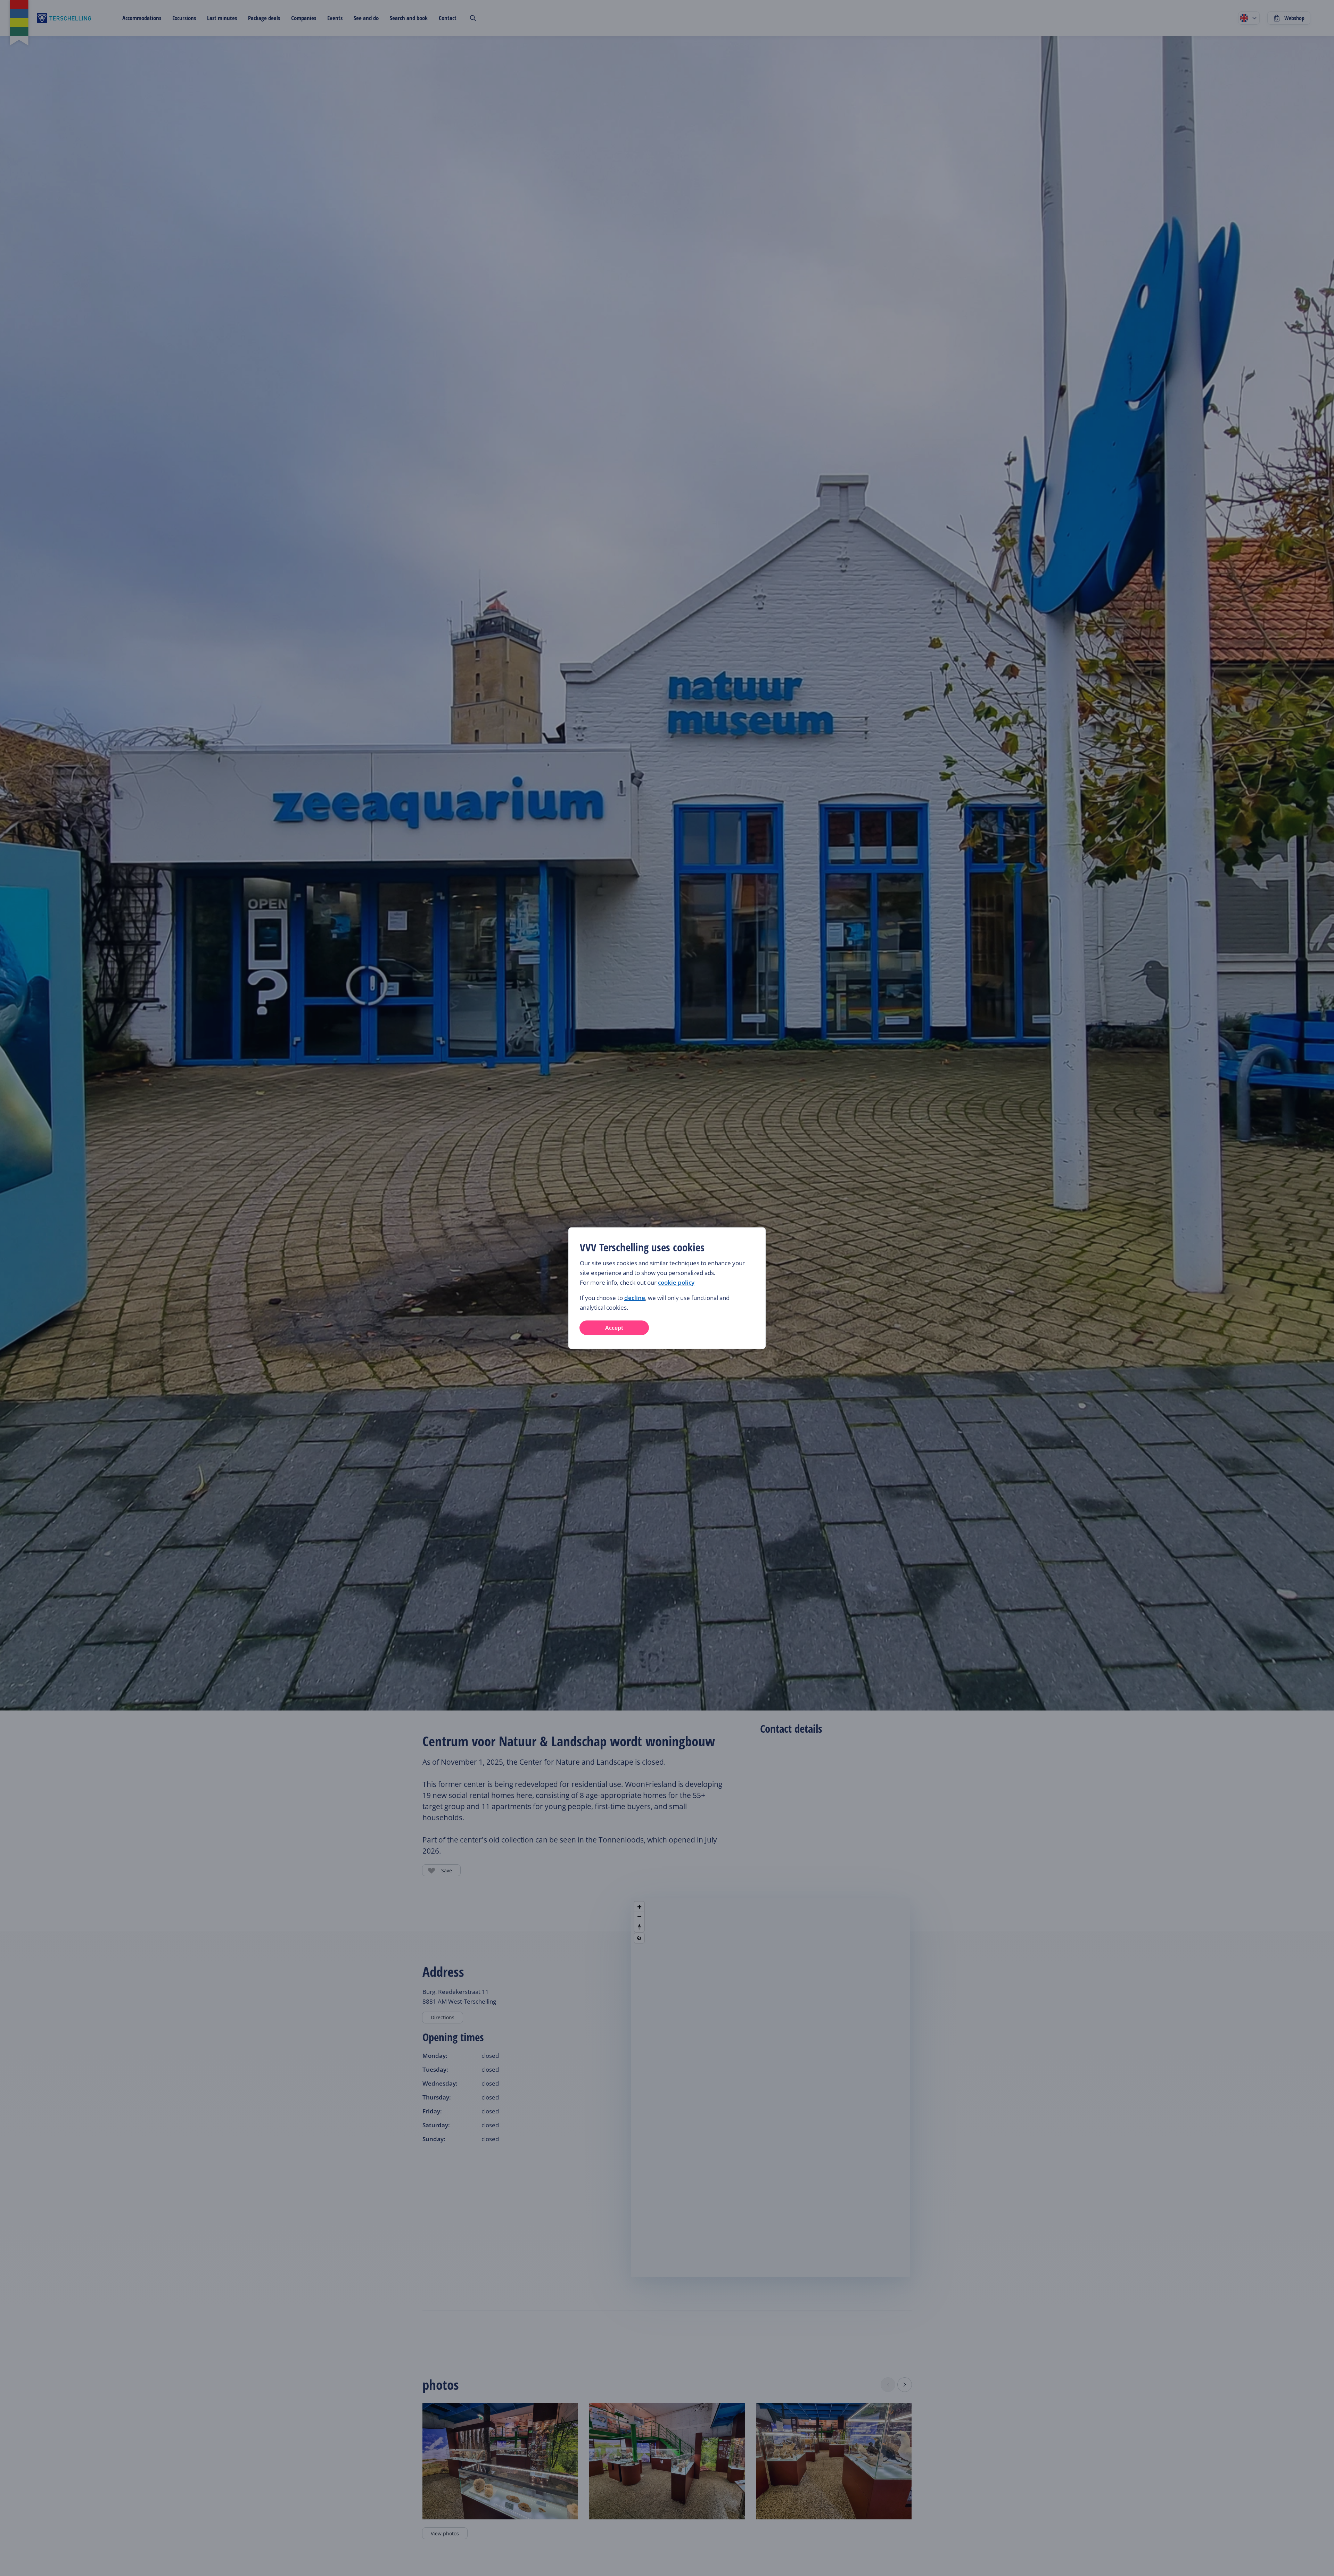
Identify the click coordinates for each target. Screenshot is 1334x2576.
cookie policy (676, 1282)
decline (635, 1298)
